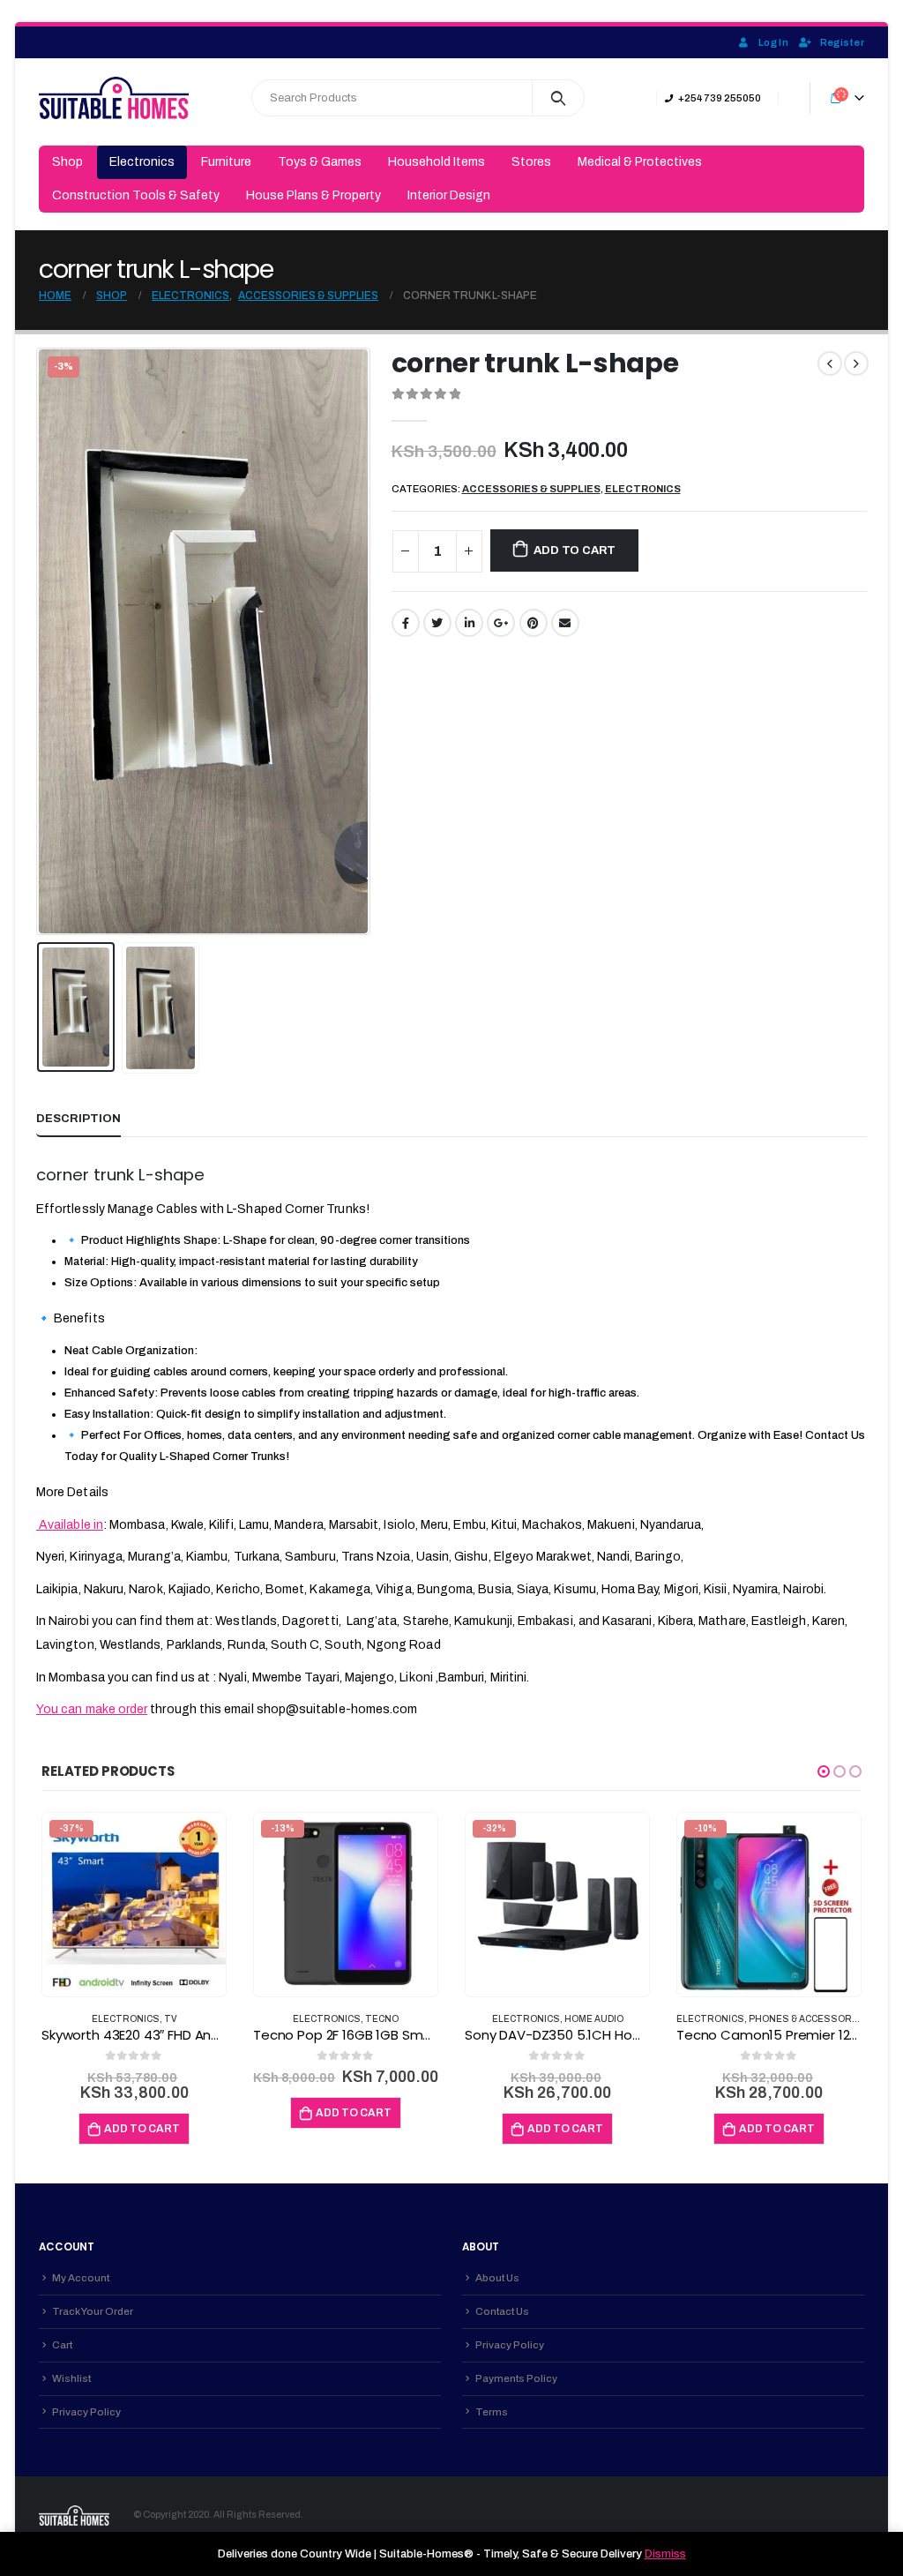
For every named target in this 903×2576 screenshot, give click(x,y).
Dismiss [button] (665, 2554)
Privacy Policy (86, 2412)
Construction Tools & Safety (136, 195)
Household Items (437, 162)
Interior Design (449, 195)
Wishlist (71, 2378)
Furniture (226, 162)
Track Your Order (93, 2311)
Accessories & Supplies (531, 489)
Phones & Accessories (808, 2019)
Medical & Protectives (640, 162)
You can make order (92, 1709)
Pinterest (534, 623)
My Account (81, 2278)
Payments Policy (516, 2378)
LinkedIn (469, 623)
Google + (501, 623)
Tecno (382, 2019)
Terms (492, 2412)
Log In (773, 42)
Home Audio (594, 2019)
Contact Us (502, 2311)
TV (171, 2019)
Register (842, 42)
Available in (70, 1525)
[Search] (559, 98)
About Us (497, 2278)
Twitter (437, 623)
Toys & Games (320, 162)
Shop (67, 162)
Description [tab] (78, 1119)
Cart (62, 2345)
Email (565, 623)
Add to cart (575, 550)
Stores (531, 162)
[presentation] (41, 641)
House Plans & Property (313, 195)
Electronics (142, 162)
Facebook (406, 623)
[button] (824, 1771)
